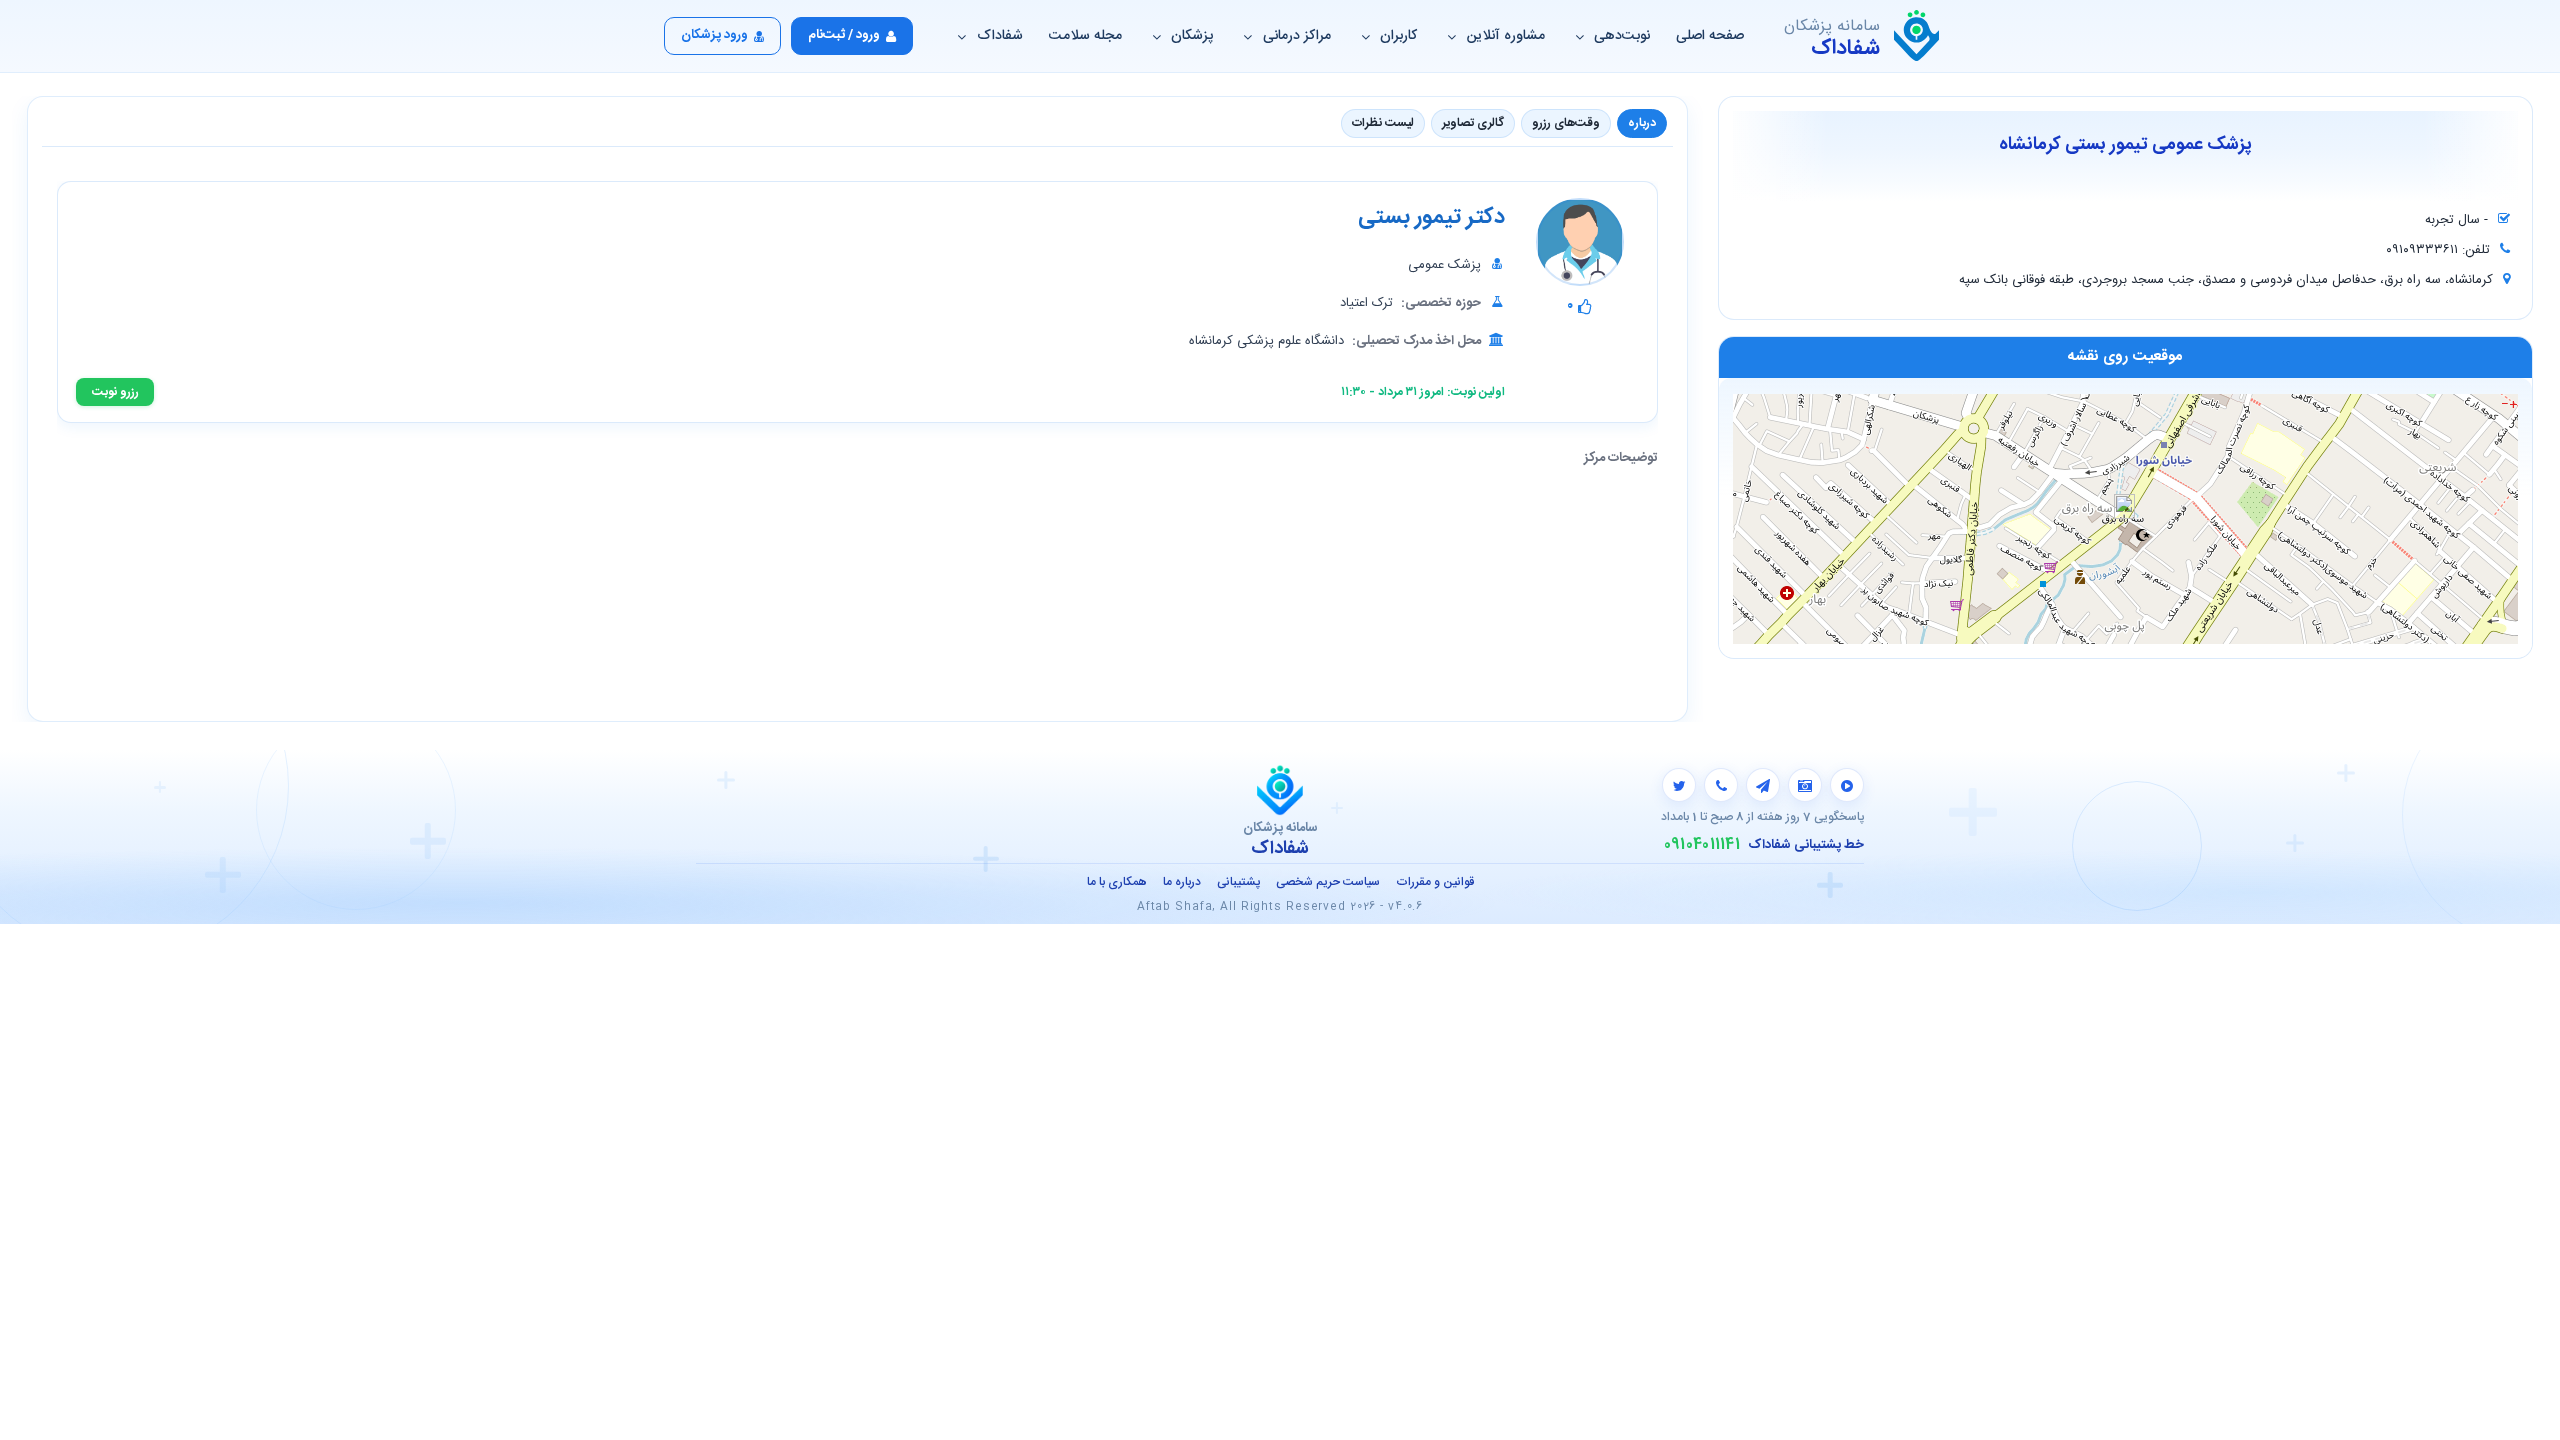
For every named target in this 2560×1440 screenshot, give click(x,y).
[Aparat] (1847, 785)
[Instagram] (1805, 785)
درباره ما (1182, 882)
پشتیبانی (1238, 882)
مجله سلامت (1085, 36)
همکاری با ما (1117, 882)
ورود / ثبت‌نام (844, 35)
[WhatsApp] (1721, 785)
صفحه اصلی (1710, 36)
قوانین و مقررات (1435, 882)
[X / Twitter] (1679, 785)
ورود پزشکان (714, 35)
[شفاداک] (1916, 36)
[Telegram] (1763, 785)
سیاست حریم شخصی (1328, 882)
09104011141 (1702, 845)
